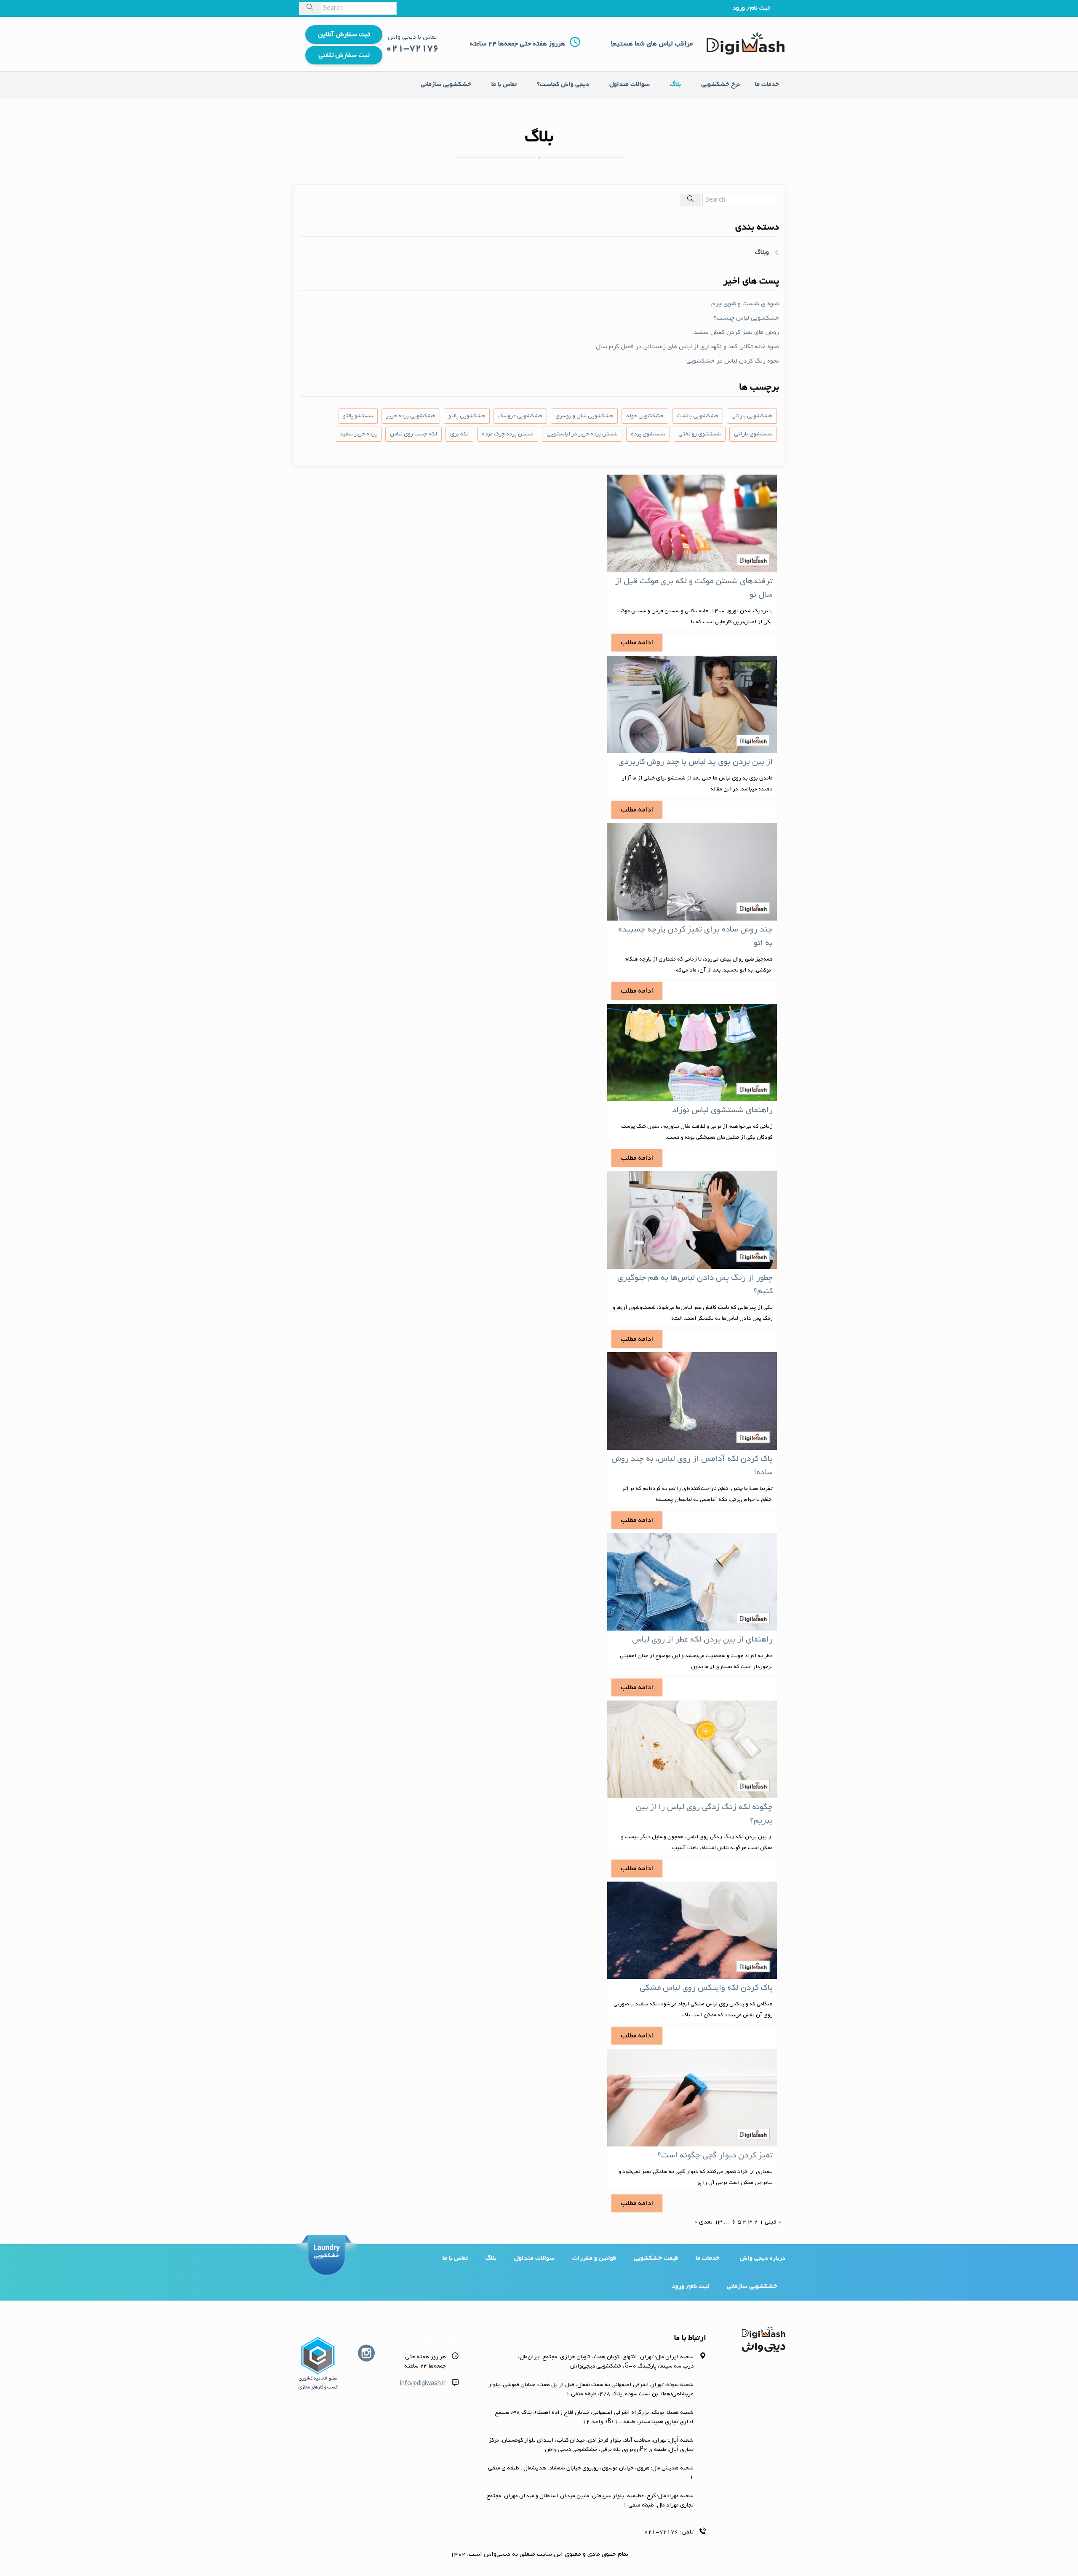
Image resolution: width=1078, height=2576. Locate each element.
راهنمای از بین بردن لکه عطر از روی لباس (702, 1639)
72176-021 (661, 2532)
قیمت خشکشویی (656, 2258)
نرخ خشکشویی (720, 84)
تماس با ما (504, 84)
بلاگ (675, 84)
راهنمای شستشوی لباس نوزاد (722, 1110)
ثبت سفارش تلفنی (344, 55)
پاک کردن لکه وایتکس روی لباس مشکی (706, 1988)
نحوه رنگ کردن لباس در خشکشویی (733, 361)
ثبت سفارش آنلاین (344, 35)
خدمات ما (767, 84)
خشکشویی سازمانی (446, 84)
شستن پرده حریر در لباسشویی (582, 434)
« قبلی (773, 2222)
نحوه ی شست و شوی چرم (745, 304)
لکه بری (459, 434)
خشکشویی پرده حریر (411, 416)
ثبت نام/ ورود (751, 8)
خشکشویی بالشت (698, 416)
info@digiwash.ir (423, 2384)
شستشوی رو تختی (700, 434)
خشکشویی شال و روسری (584, 416)
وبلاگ (762, 252)
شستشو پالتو (358, 416)
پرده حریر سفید (358, 434)
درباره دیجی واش (763, 2258)
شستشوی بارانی (753, 434)
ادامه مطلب (637, 643)
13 (718, 2222)
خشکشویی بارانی (752, 416)
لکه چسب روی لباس (414, 434)
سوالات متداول (630, 84)
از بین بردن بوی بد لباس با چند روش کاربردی (695, 762)
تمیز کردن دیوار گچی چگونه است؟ (715, 2155)
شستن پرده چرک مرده (508, 434)
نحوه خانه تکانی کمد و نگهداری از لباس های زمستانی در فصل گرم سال (687, 347)
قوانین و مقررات (594, 2258)
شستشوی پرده (648, 434)
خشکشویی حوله (645, 416)
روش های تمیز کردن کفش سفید (736, 332)
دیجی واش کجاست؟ (563, 84)
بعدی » (703, 2222)
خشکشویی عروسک (520, 416)
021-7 (400, 48)
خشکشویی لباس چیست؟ (746, 318)
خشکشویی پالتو (467, 416)
